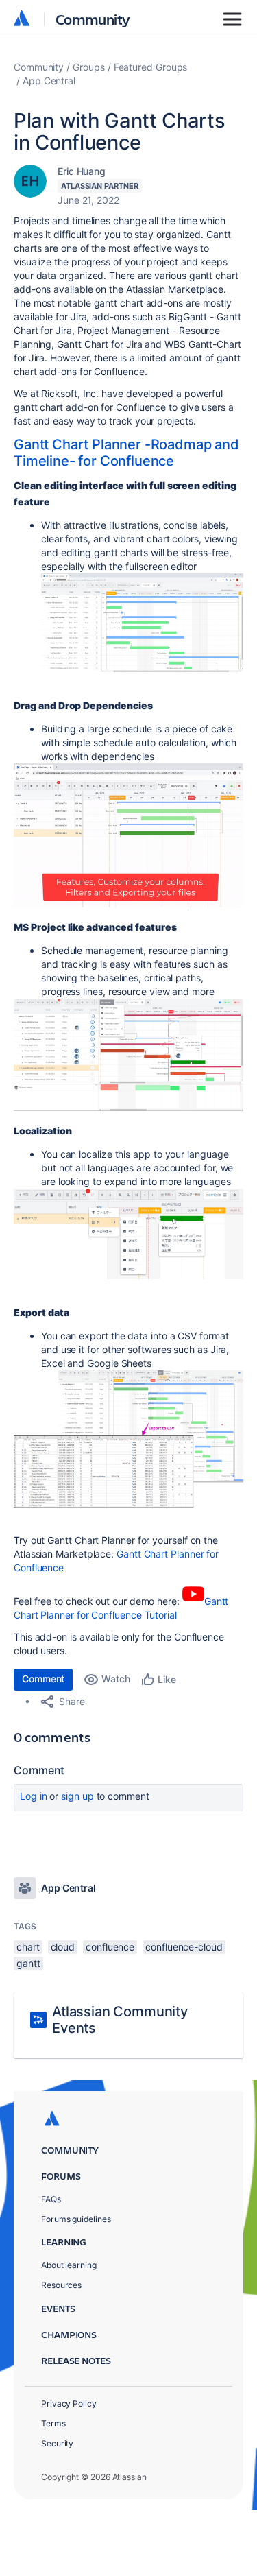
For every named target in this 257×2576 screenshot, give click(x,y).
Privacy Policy (69, 2404)
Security (57, 2443)
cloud (63, 1947)
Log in (34, 1796)
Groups (89, 67)
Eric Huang (82, 171)
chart (28, 1947)
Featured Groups (151, 67)
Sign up (77, 1796)
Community (93, 19)
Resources (61, 2285)
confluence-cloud (184, 1947)
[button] (142, 623)
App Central (49, 81)
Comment (43, 1679)
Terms (53, 2423)
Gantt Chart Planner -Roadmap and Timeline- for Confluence (126, 453)
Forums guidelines (76, 2219)
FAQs (51, 2199)
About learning (69, 2265)
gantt (28, 1963)
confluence (110, 1947)
